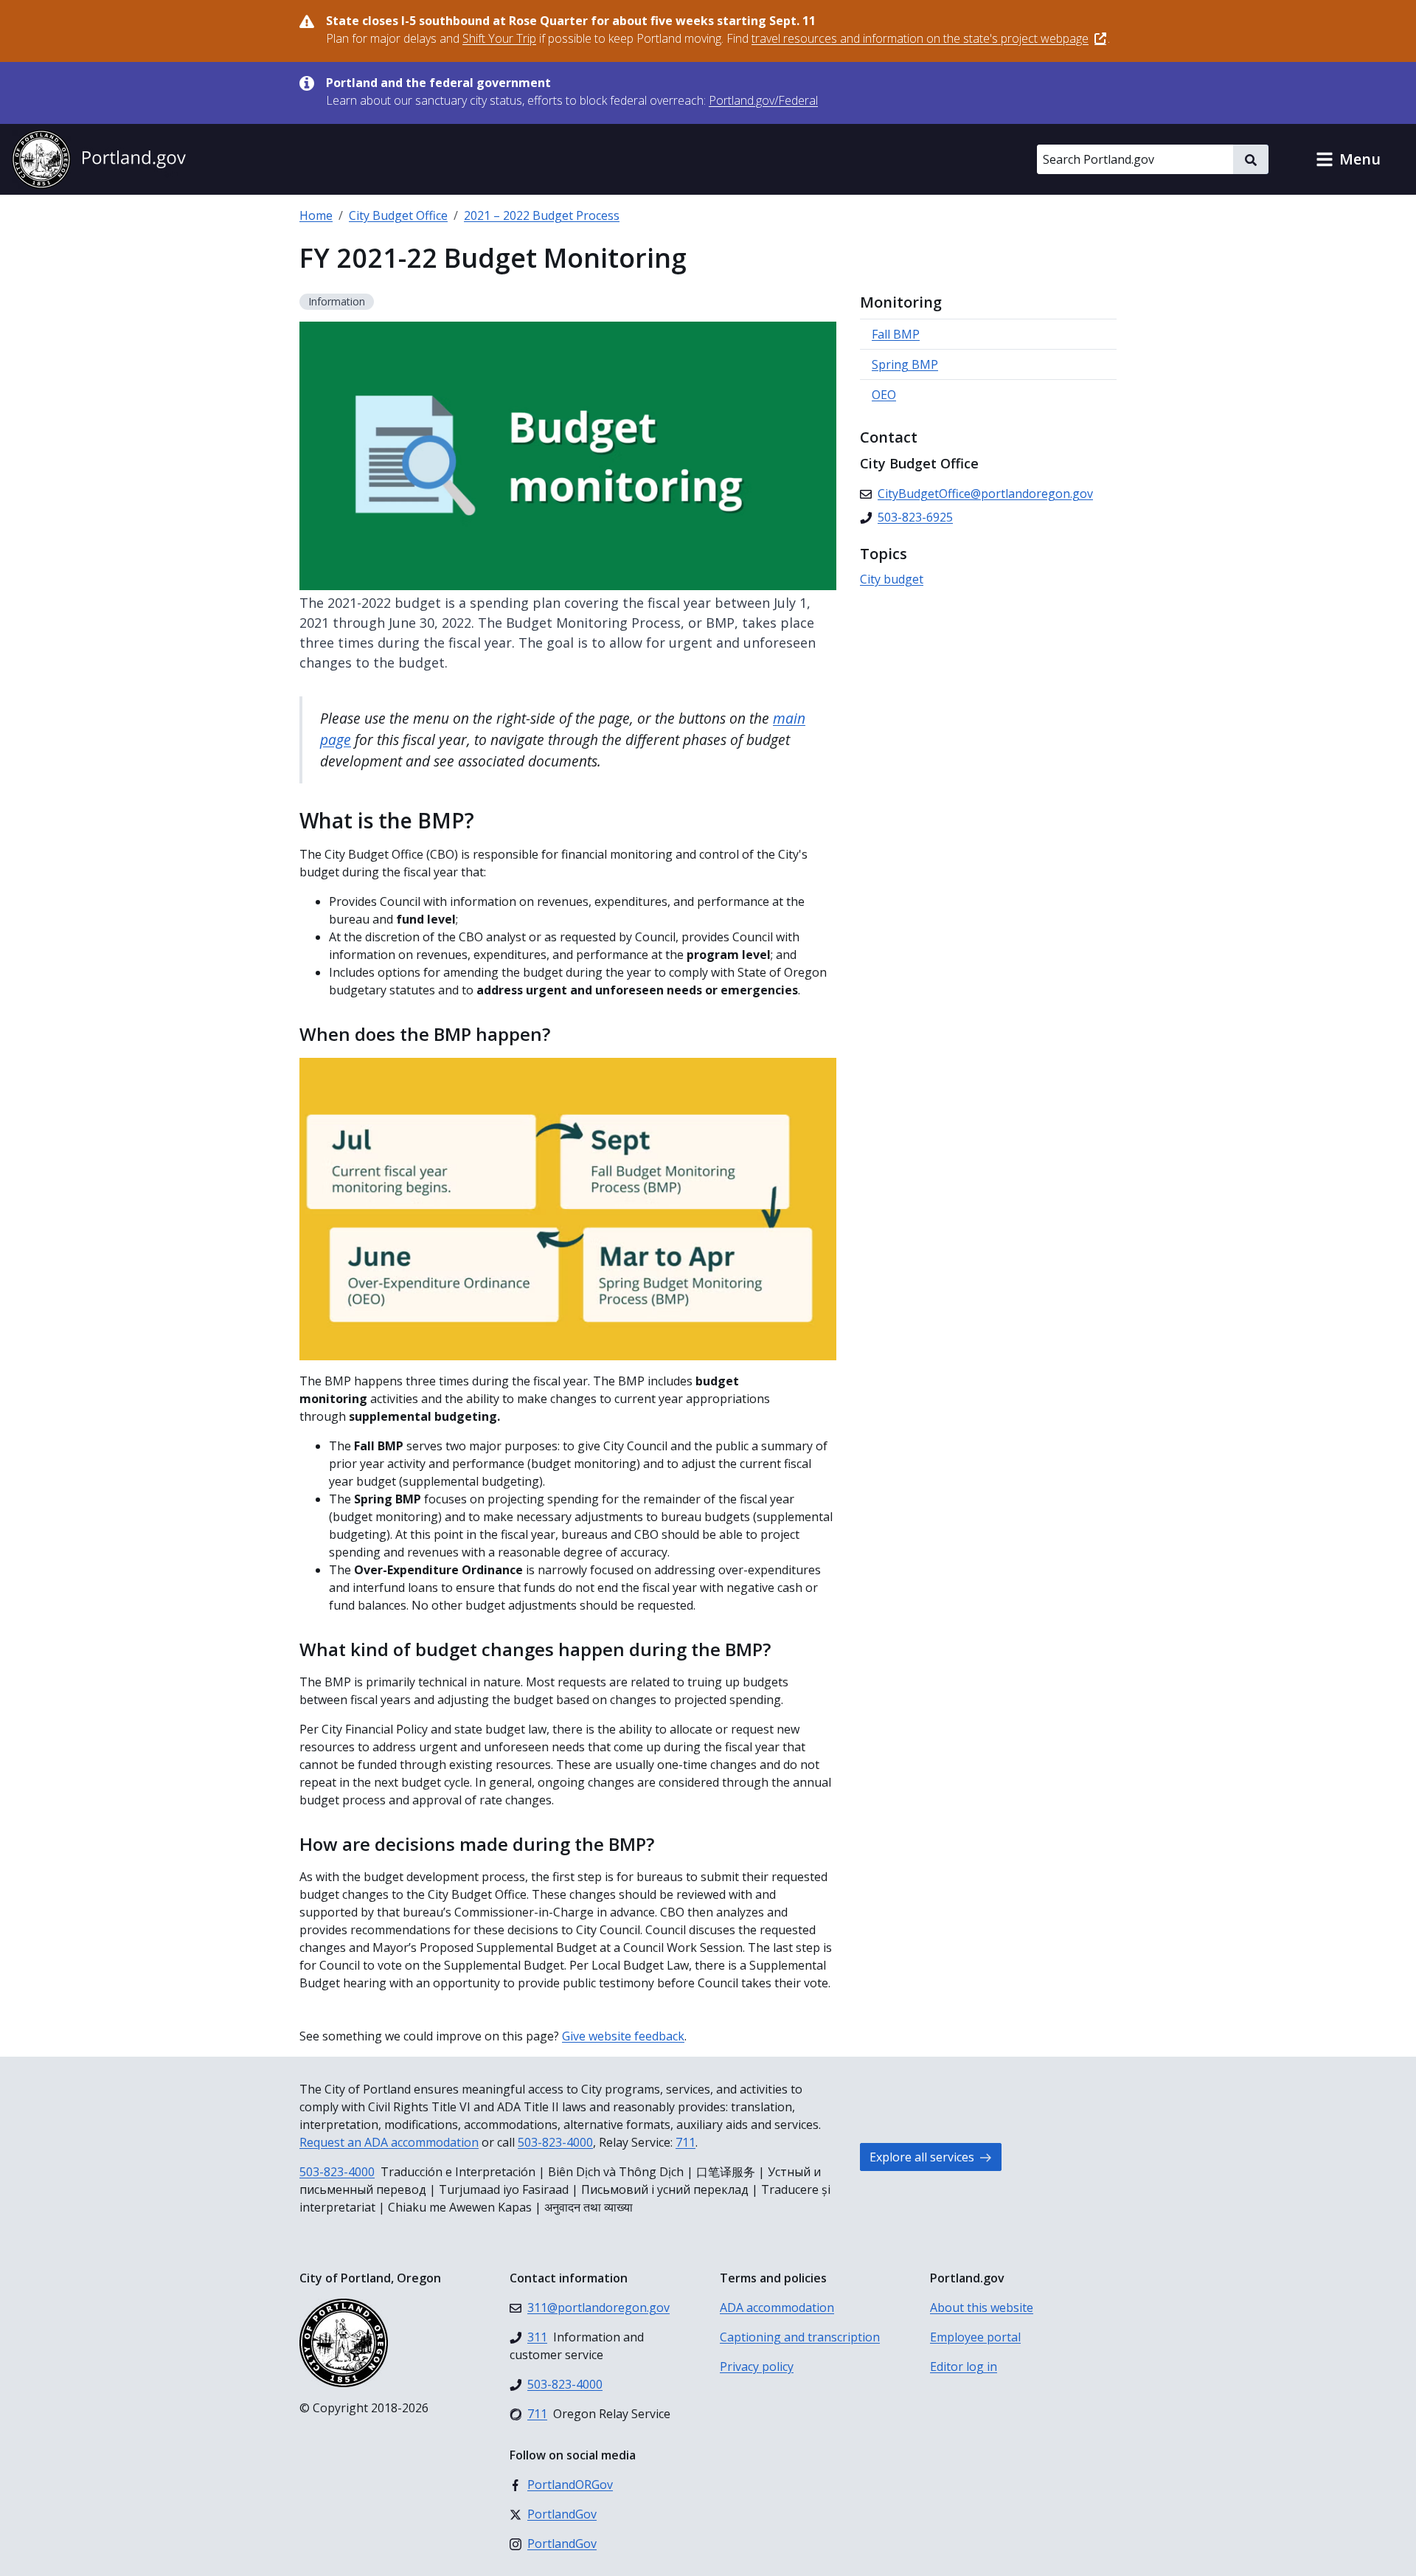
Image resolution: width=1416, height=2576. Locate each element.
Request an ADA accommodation (389, 2142)
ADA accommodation (777, 2307)
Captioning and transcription (800, 2337)
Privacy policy (757, 2366)
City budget (892, 579)
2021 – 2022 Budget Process (542, 215)
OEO (884, 395)
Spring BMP (905, 364)
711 (686, 2142)
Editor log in (964, 2366)
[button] (1348, 159)
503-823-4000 (555, 2142)
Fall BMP (896, 334)
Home (316, 215)
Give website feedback (623, 2036)
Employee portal (975, 2337)
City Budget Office (398, 215)
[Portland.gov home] (99, 159)
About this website (982, 2307)
